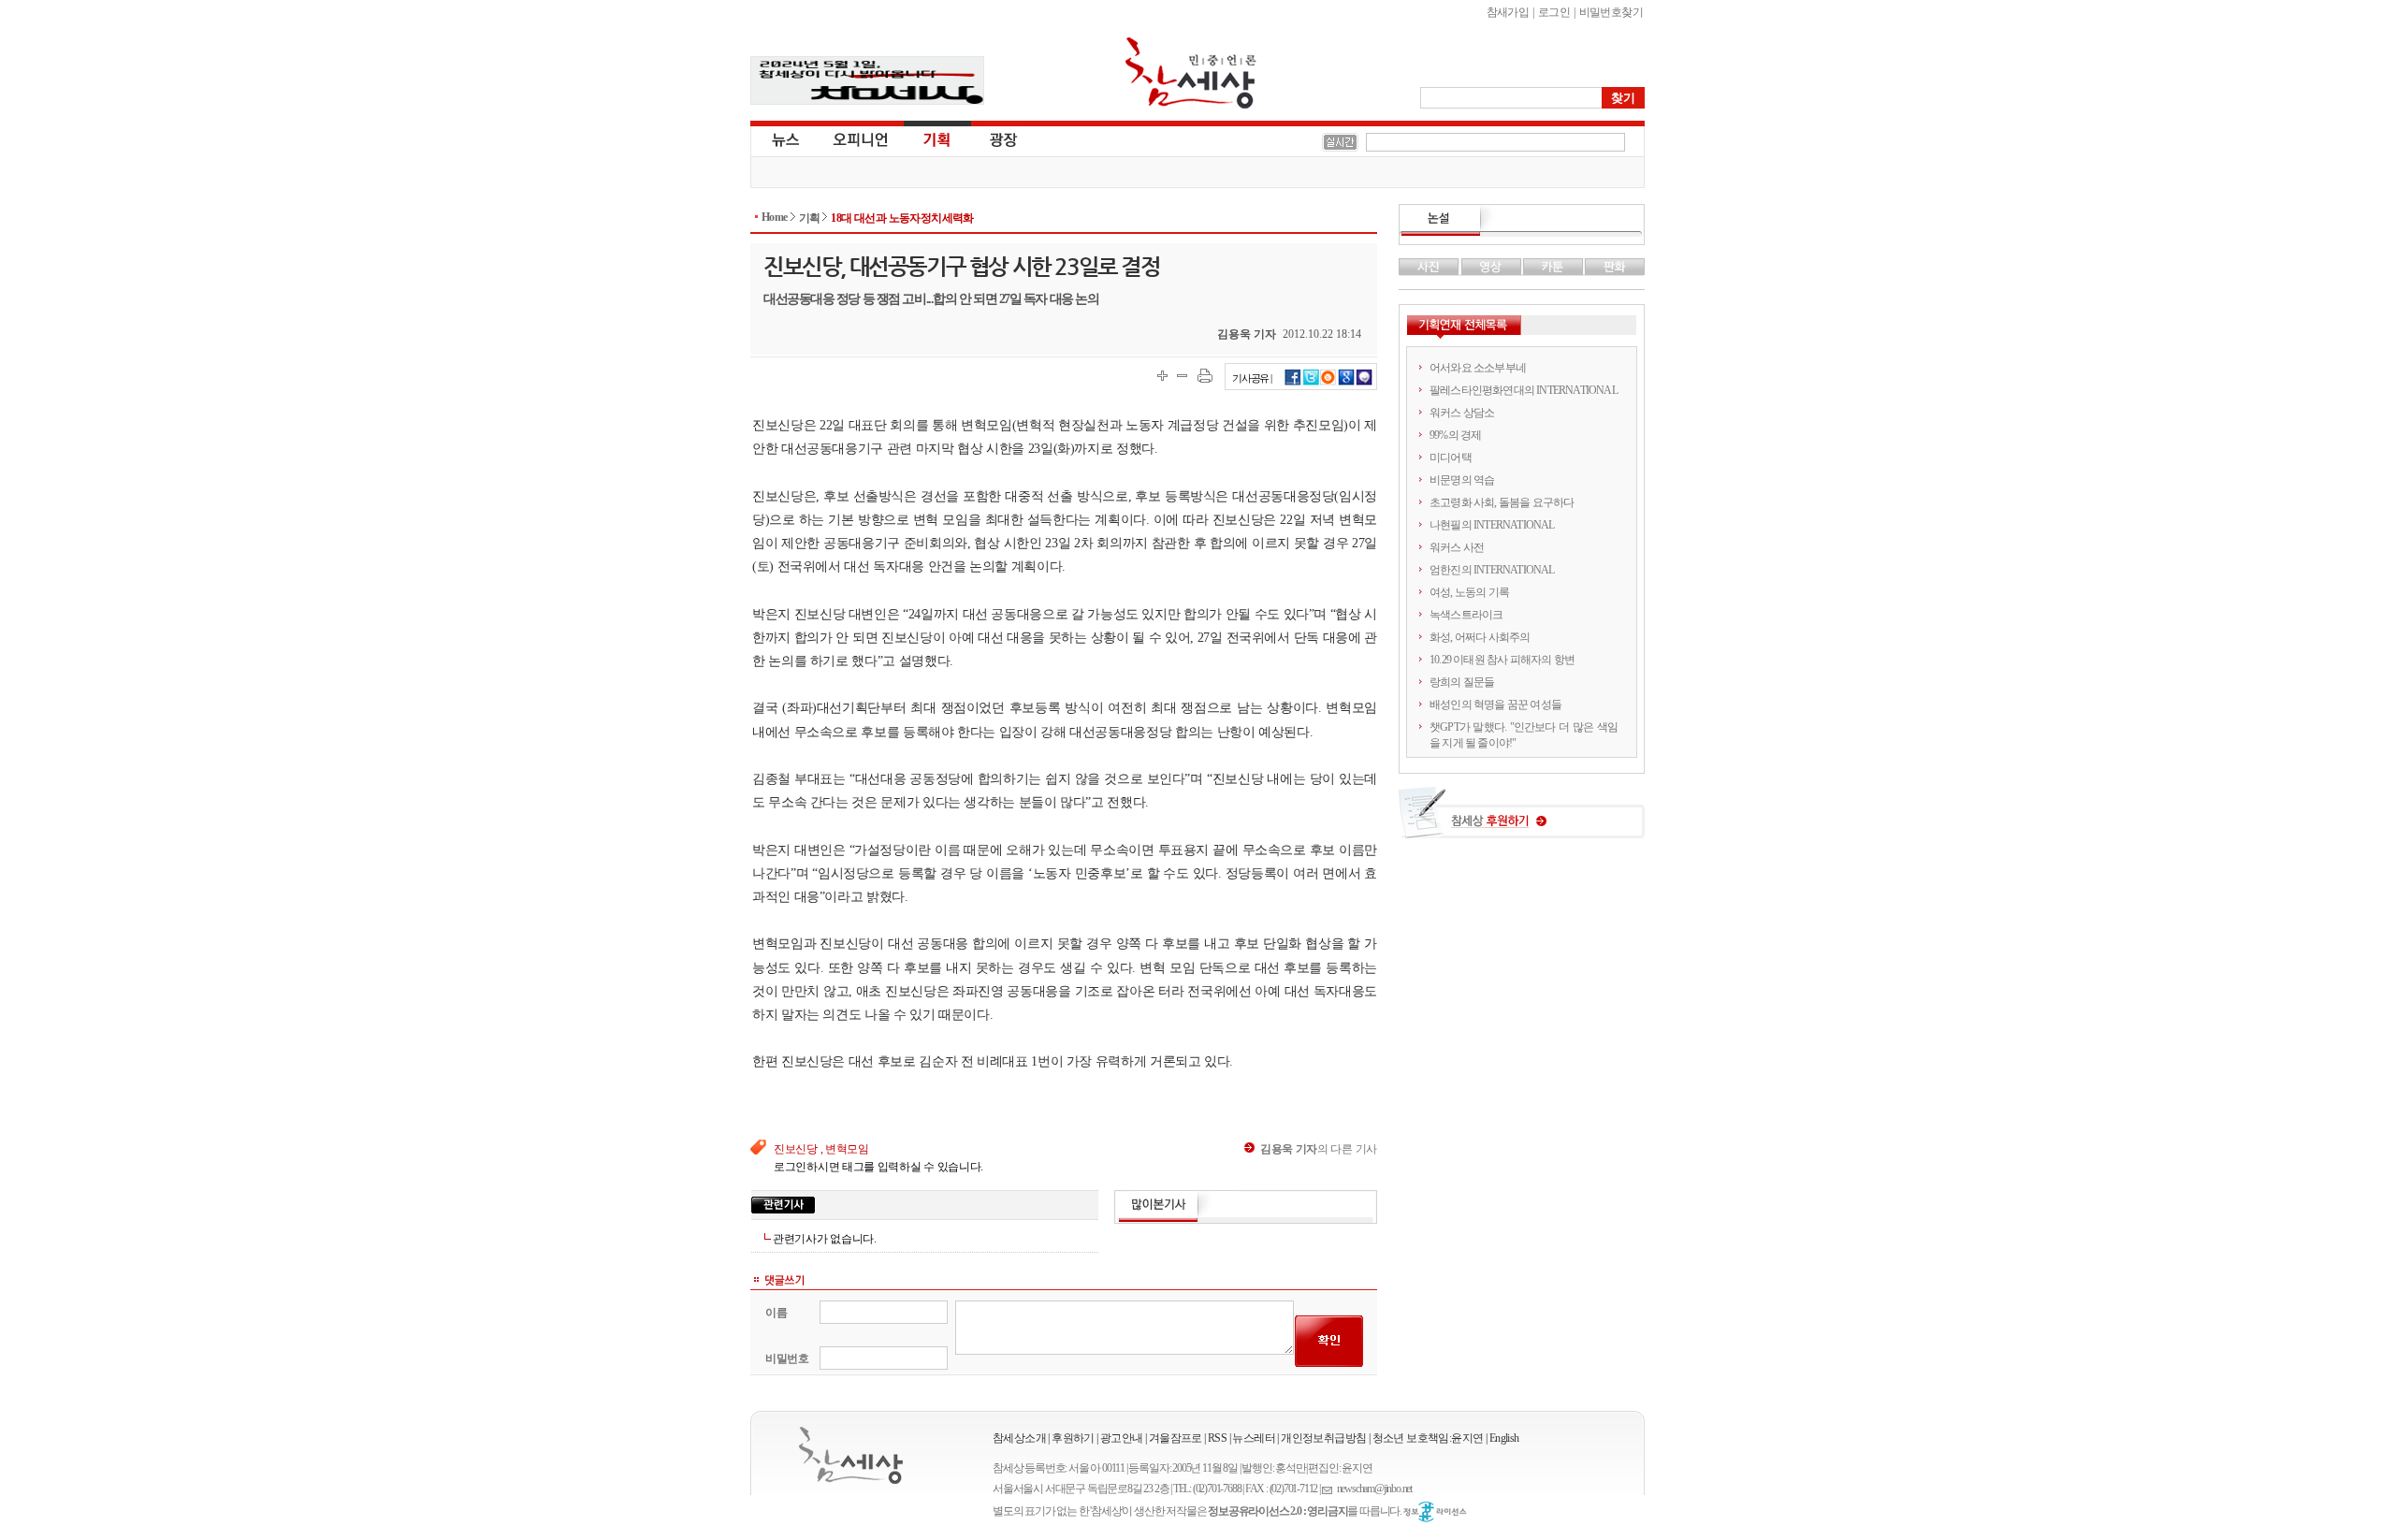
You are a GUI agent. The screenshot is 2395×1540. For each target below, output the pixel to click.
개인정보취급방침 (1323, 1438)
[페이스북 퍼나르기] (1293, 383)
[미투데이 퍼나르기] (1364, 383)
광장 (990, 138)
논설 (1522, 221)
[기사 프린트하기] (1205, 376)
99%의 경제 (1455, 435)
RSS (1217, 1438)
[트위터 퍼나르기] (1311, 383)
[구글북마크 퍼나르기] (1346, 383)
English (1504, 1438)
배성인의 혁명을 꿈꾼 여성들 (1495, 705)
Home (775, 217)
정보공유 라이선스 (1435, 1512)
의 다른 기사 (1319, 1149)
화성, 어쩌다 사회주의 (1480, 637)
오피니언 (861, 138)
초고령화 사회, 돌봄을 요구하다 (1502, 502)
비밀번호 (787, 1358)
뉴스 (784, 138)
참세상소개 (1019, 1438)
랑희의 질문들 (1462, 682)
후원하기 (1073, 1438)
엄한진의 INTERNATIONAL (1492, 570)
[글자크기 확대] (1162, 376)
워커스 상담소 (1462, 413)
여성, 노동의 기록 (1469, 592)
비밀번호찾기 (1611, 12)
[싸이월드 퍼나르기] (1328, 383)
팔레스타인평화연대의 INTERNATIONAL (1524, 390)
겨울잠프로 (1176, 1438)
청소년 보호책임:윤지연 (1428, 1438)
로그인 (1554, 12)
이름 (776, 1313)
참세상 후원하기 (1522, 820)
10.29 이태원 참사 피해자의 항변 (1502, 660)
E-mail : (1329, 1489)
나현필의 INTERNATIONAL (1492, 525)
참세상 (1191, 73)
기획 (937, 138)
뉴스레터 (1254, 1438)
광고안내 (1122, 1438)
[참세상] (851, 1455)
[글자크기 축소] (1182, 376)
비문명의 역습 (1462, 480)
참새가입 (1508, 12)
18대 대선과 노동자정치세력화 (902, 218)
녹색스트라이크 (1466, 615)
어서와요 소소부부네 (1478, 368)
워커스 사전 (1457, 547)
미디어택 (1451, 458)
